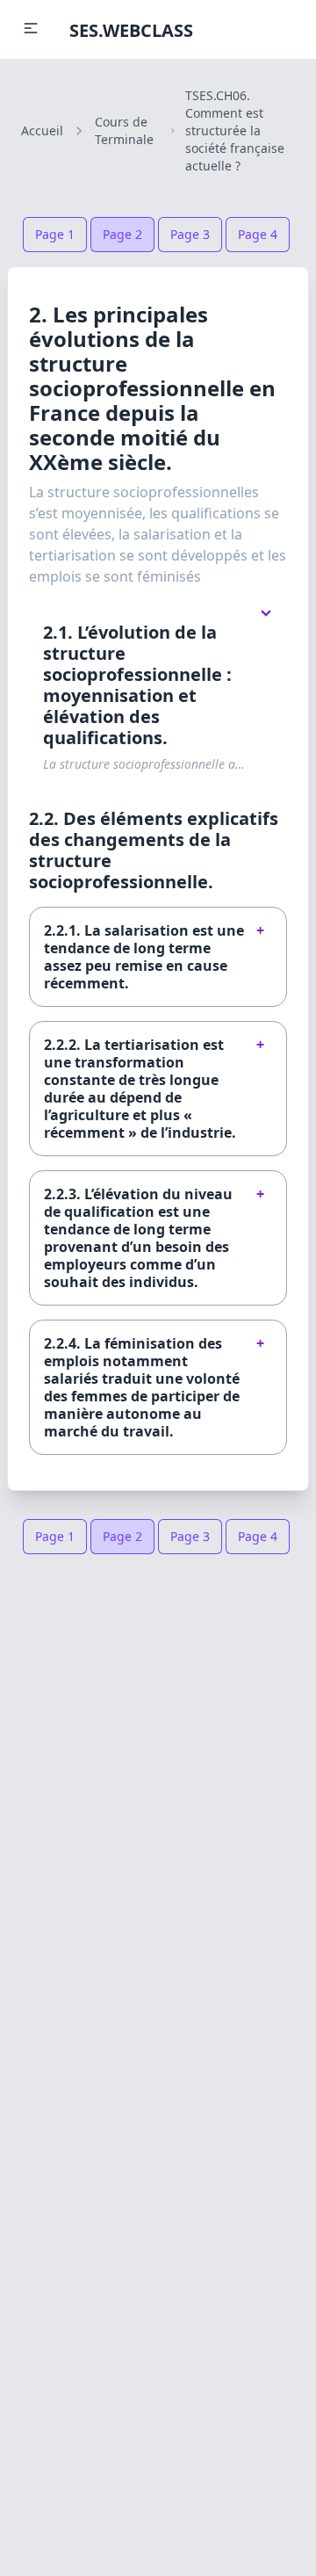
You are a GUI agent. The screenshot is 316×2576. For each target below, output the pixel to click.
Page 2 (122, 234)
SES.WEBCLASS (131, 30)
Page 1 (55, 234)
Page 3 (190, 234)
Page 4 (258, 234)
